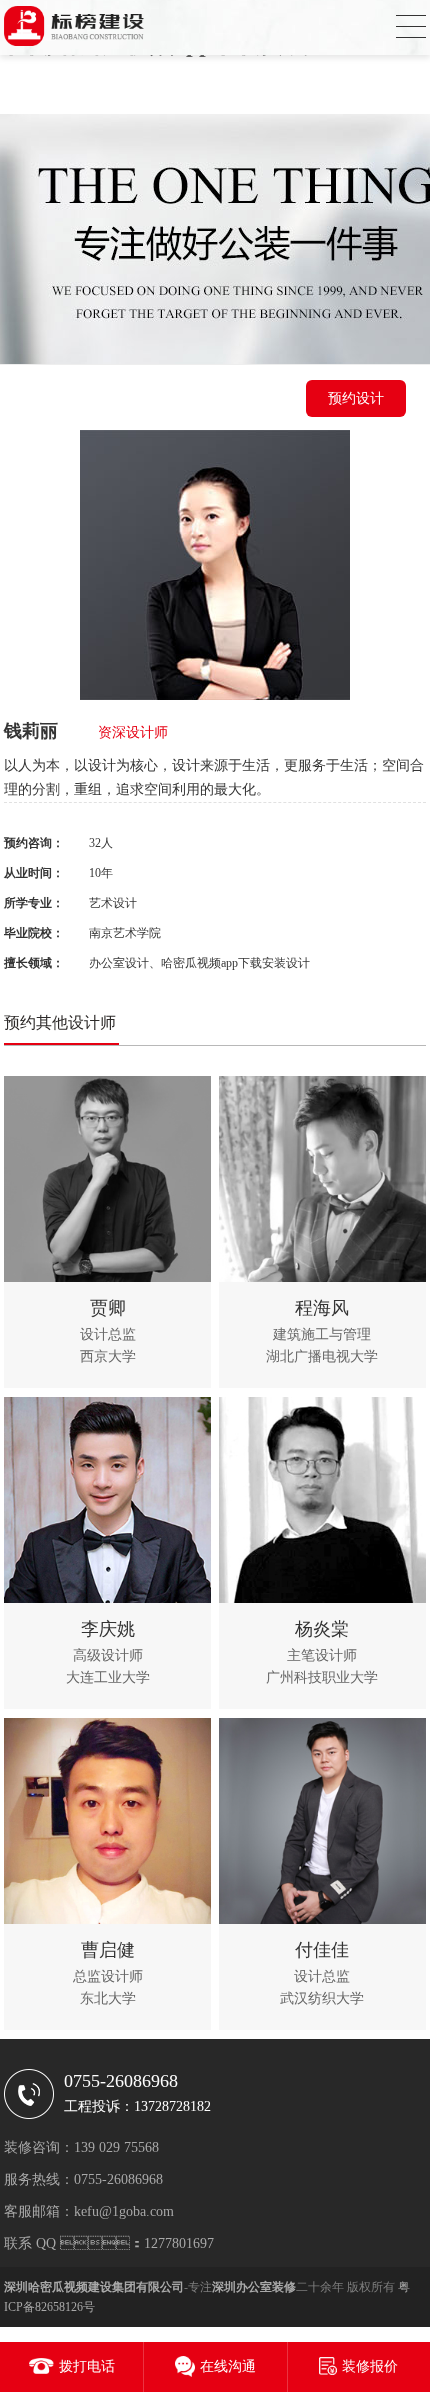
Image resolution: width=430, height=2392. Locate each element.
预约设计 (356, 398)
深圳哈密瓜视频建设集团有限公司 (94, 2287)
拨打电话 (87, 2366)
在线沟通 (228, 2366)
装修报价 (370, 2366)
